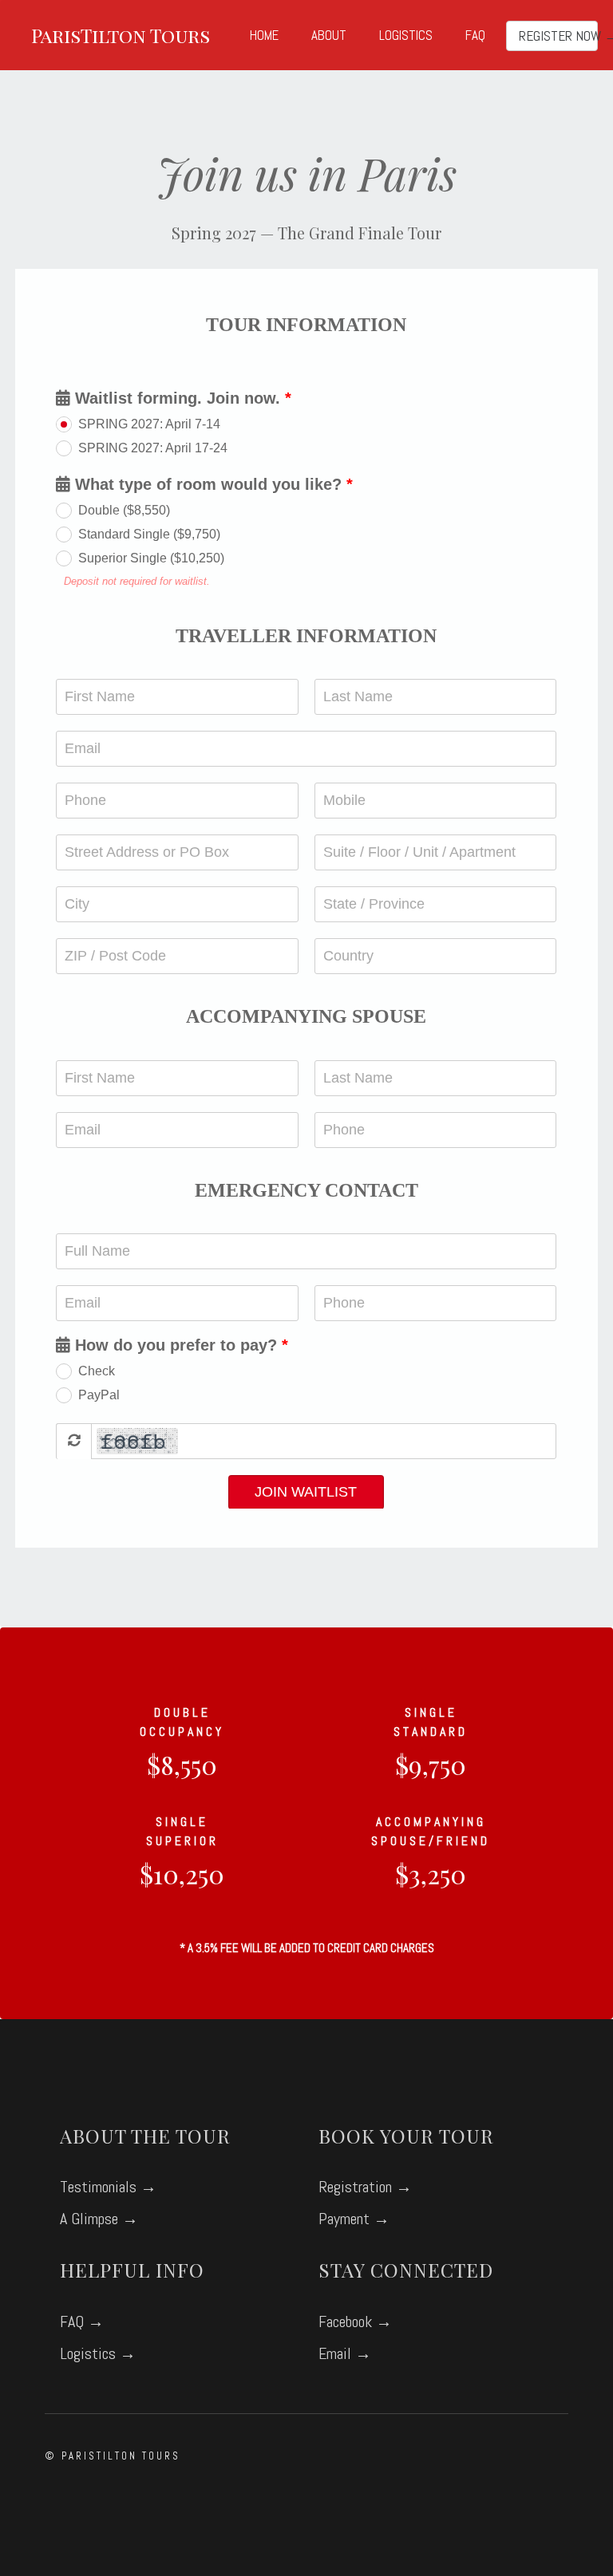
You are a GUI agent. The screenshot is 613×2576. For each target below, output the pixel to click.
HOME (264, 35)
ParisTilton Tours (121, 35)
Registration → (365, 2187)
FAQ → (82, 2322)
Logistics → (98, 2353)
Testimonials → (108, 2187)
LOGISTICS (406, 35)
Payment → (354, 2219)
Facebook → (355, 2322)
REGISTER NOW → (559, 36)
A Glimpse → (99, 2219)
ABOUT (329, 35)
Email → (345, 2353)
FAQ (475, 35)
